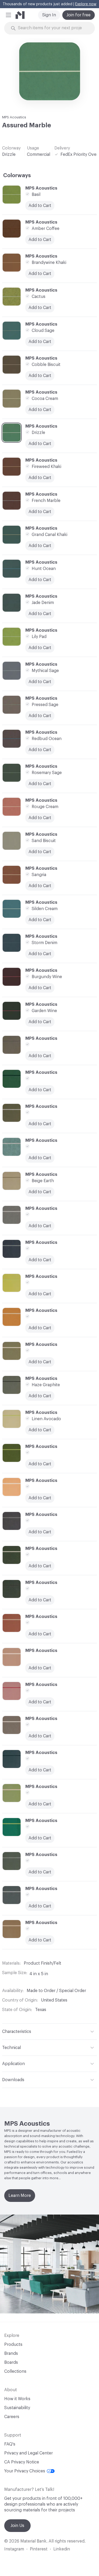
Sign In (49, 15)
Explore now (86, 4)
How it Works (17, 2399)
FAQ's (10, 2444)
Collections (15, 2371)
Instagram (14, 2549)
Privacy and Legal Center (29, 2453)
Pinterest (39, 2549)
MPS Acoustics (14, 117)
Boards (11, 2362)
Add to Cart (40, 1260)
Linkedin (62, 2549)
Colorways (17, 176)
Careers (12, 2417)
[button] (8, 15)
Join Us (17, 2526)
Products (13, 2345)
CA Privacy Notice (22, 2462)
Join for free (79, 15)
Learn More (20, 2196)
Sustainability (17, 2408)
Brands (11, 2353)
